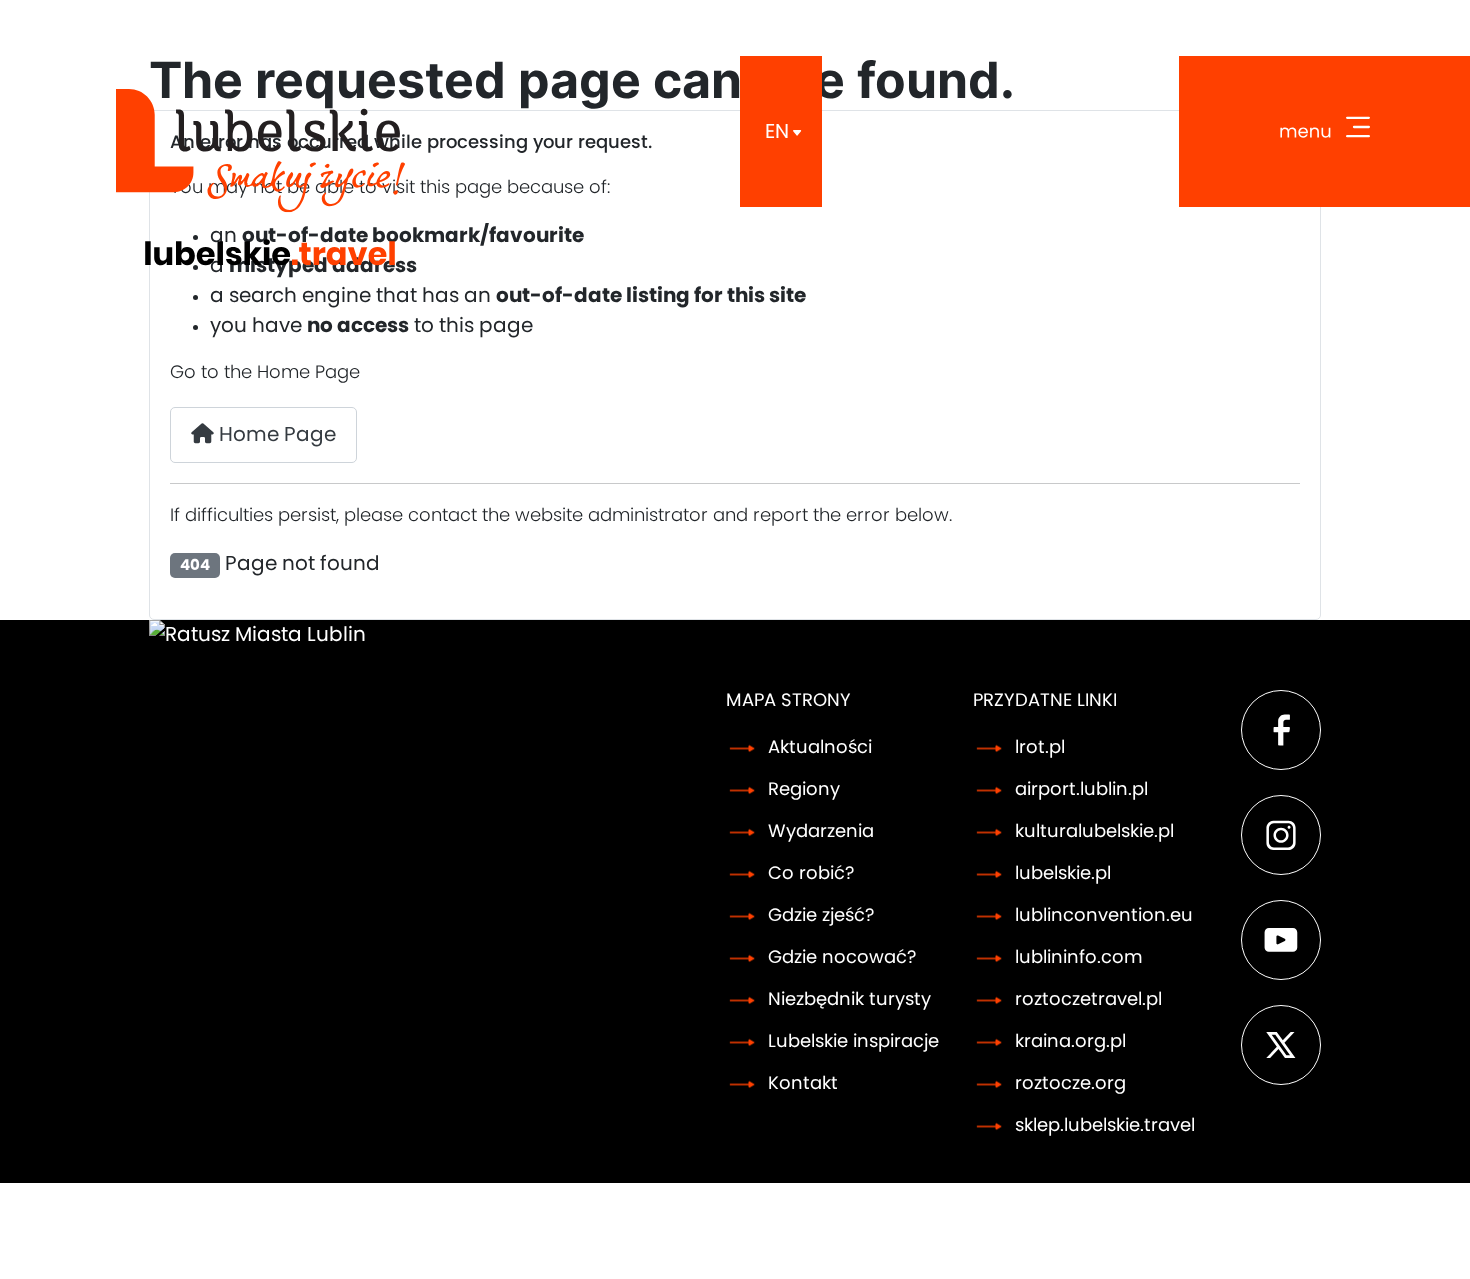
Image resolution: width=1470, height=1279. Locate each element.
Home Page (275, 435)
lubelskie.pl (1063, 874)
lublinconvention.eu (1104, 916)
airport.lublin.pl (1081, 790)
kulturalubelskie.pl (1094, 832)
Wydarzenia (821, 832)
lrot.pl (1040, 748)
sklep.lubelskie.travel (1105, 1126)
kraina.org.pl (1070, 1042)
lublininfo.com (1079, 958)
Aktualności (820, 748)
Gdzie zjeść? (821, 916)
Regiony (804, 790)
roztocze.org (1070, 1084)
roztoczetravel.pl (1088, 1000)
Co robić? (811, 874)
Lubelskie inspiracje (853, 1042)
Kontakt (803, 1084)
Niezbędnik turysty (849, 1000)
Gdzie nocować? (842, 958)
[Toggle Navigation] (1324, 131)
